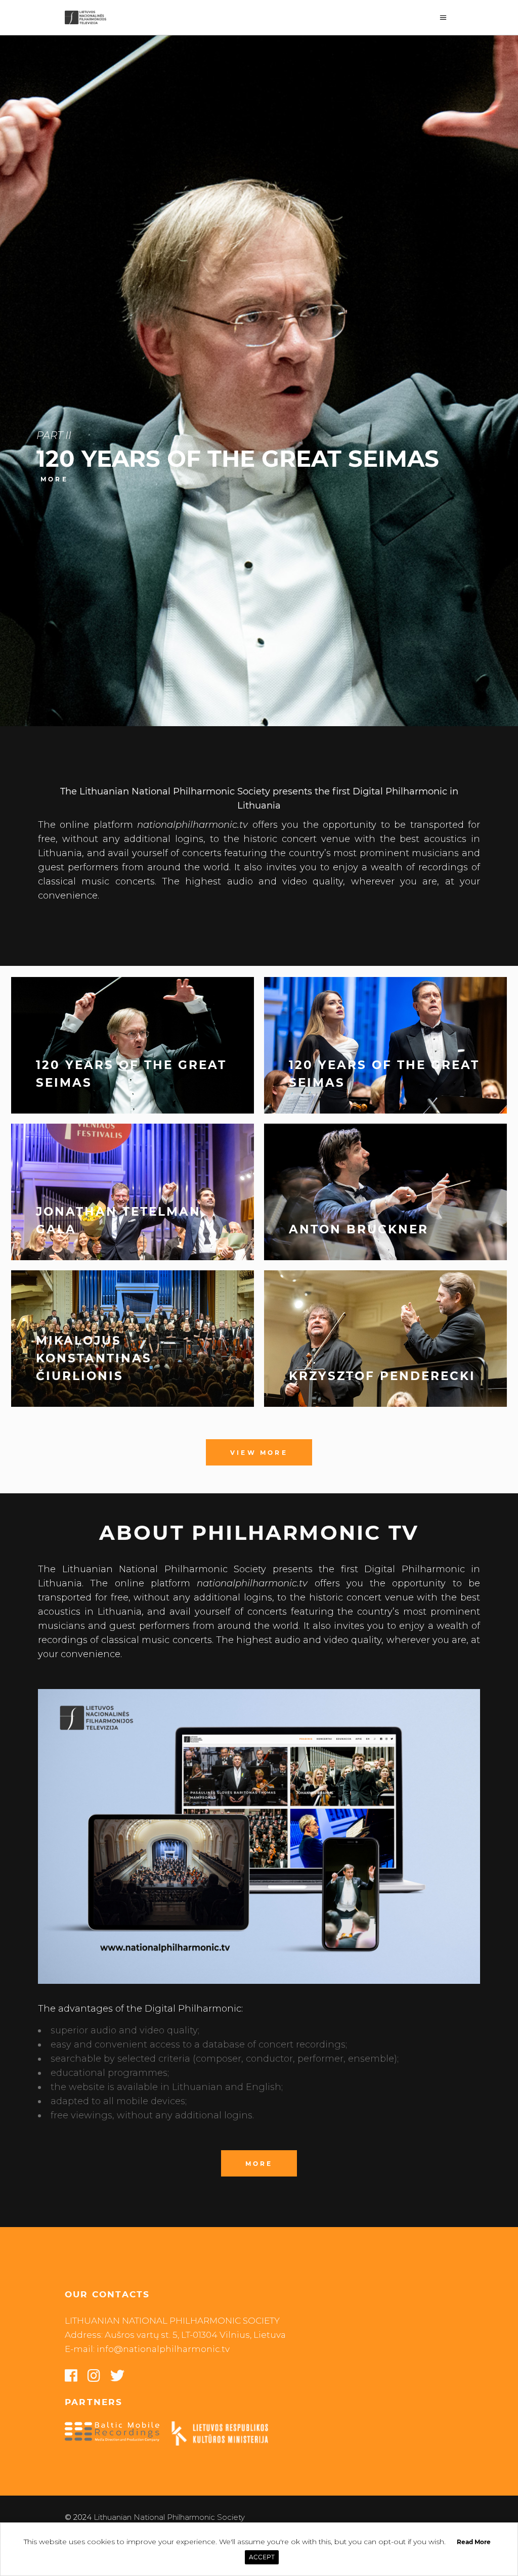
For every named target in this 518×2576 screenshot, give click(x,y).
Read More (474, 2542)
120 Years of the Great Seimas (238, 459)
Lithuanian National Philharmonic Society (169, 2517)
